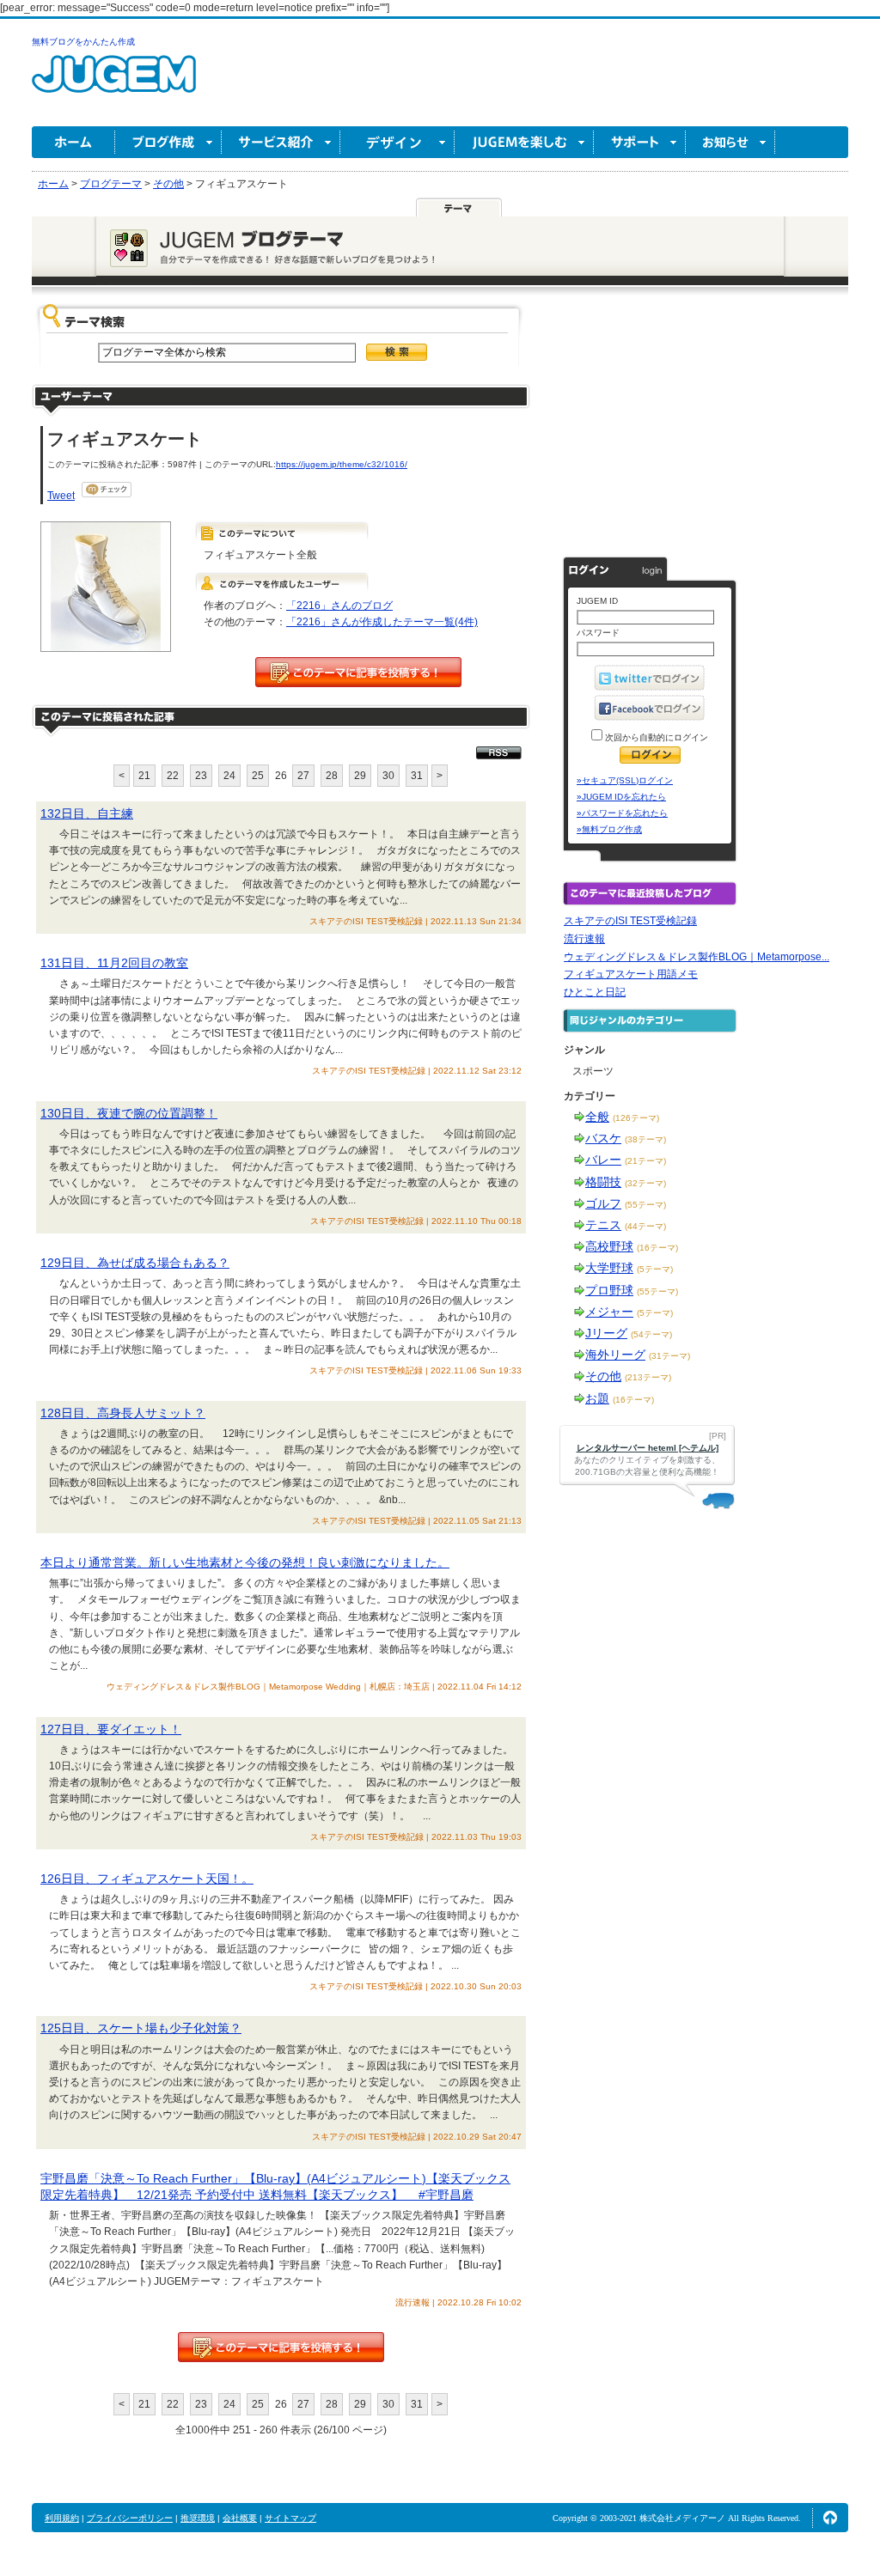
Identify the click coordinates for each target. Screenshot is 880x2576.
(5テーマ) (655, 1269)
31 (417, 776)
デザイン (397, 142)
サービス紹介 (281, 142)
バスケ (603, 1138)
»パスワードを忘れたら (622, 813)
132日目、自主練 (87, 813)
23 (201, 776)
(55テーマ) (645, 1205)
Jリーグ (606, 1333)
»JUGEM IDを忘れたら (621, 797)
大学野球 (609, 1268)
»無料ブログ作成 (609, 829)
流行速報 (584, 939)
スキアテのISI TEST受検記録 (630, 921)
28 (332, 776)
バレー (603, 1160)
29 (360, 776)
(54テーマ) (651, 1334)
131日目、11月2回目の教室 (114, 963)
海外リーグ (615, 1355)
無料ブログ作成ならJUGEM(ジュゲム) (114, 84)
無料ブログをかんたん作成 (83, 42)
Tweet (61, 496)
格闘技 (603, 1182)
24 (229, 776)
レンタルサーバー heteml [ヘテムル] (648, 1448)
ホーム (73, 142)
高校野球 (609, 1246)
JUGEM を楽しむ (524, 142)
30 (388, 776)
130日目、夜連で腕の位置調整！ (129, 1113)
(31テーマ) (669, 1356)
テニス (603, 1225)
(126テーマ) (636, 1118)
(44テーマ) (645, 1226)
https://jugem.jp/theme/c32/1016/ (342, 464)
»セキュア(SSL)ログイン (625, 780)
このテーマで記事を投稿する (358, 672)
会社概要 (240, 2518)
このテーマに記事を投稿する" (281, 2347)
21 (144, 776)
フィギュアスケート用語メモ (631, 974)
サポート (640, 142)
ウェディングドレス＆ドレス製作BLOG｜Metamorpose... (697, 957)
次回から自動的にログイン (655, 737)
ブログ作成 (168, 142)
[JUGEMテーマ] (459, 207)
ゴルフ (603, 1203)
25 (258, 776)
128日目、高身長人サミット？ (123, 1413)
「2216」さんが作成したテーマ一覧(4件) (382, 622)
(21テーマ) (645, 1161)
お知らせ (730, 142)
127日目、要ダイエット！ (111, 1729)
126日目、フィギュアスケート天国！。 (147, 1879)
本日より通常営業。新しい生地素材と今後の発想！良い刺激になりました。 (245, 1562)
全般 (597, 1117)
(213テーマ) (648, 1377)
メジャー (609, 1312)
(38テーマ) (645, 1139)
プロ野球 (609, 1290)
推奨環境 (198, 2518)
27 (303, 776)
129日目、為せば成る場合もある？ (135, 1263)
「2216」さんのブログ (339, 606)
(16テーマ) (657, 1248)
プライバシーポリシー (130, 2518)
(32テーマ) (645, 1183)
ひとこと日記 (595, 992)
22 (173, 776)
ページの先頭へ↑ (830, 2518)
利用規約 (62, 2518)
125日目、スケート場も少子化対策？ (141, 2028)
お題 (597, 1398)
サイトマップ (290, 2518)
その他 (603, 1376)
